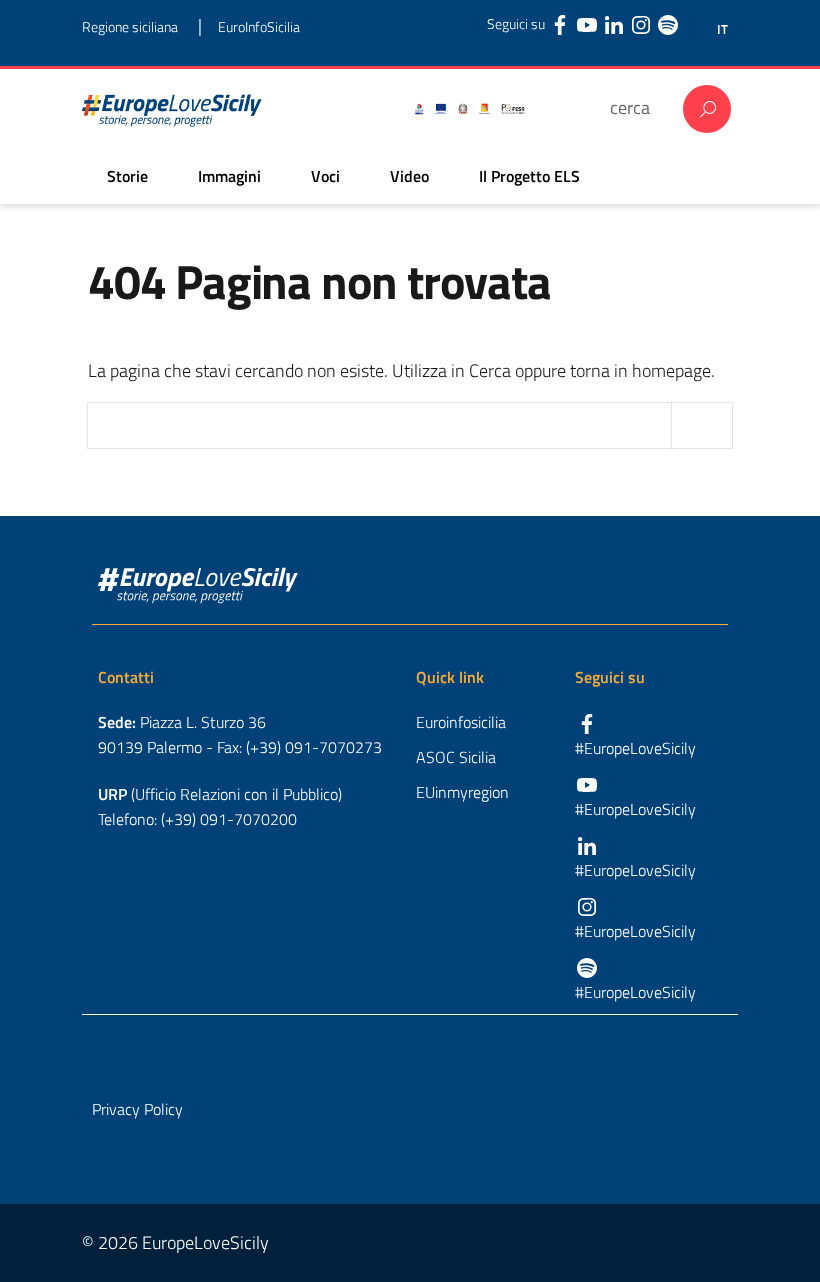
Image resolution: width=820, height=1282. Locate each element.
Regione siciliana (130, 26)
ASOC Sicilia (456, 757)
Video (409, 176)
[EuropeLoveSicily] (172, 109)
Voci (325, 176)
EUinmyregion (462, 792)
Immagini (229, 176)
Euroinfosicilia (461, 722)
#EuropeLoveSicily (635, 748)
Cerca (707, 109)
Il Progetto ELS (529, 176)
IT (722, 29)
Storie (127, 176)
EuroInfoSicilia (259, 26)
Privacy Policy (137, 1109)
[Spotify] (668, 24)
